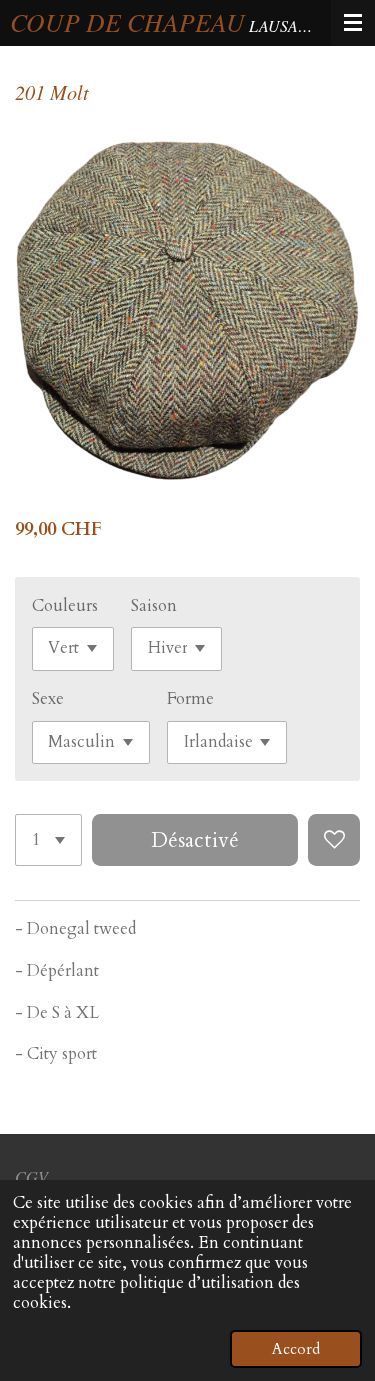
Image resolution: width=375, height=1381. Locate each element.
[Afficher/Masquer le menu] (353, 23)
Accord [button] (296, 1349)
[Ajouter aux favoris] (334, 840)
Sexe (48, 699)
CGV (31, 1176)
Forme (190, 699)
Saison (154, 606)
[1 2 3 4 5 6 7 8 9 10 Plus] (48, 840)
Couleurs (65, 606)
